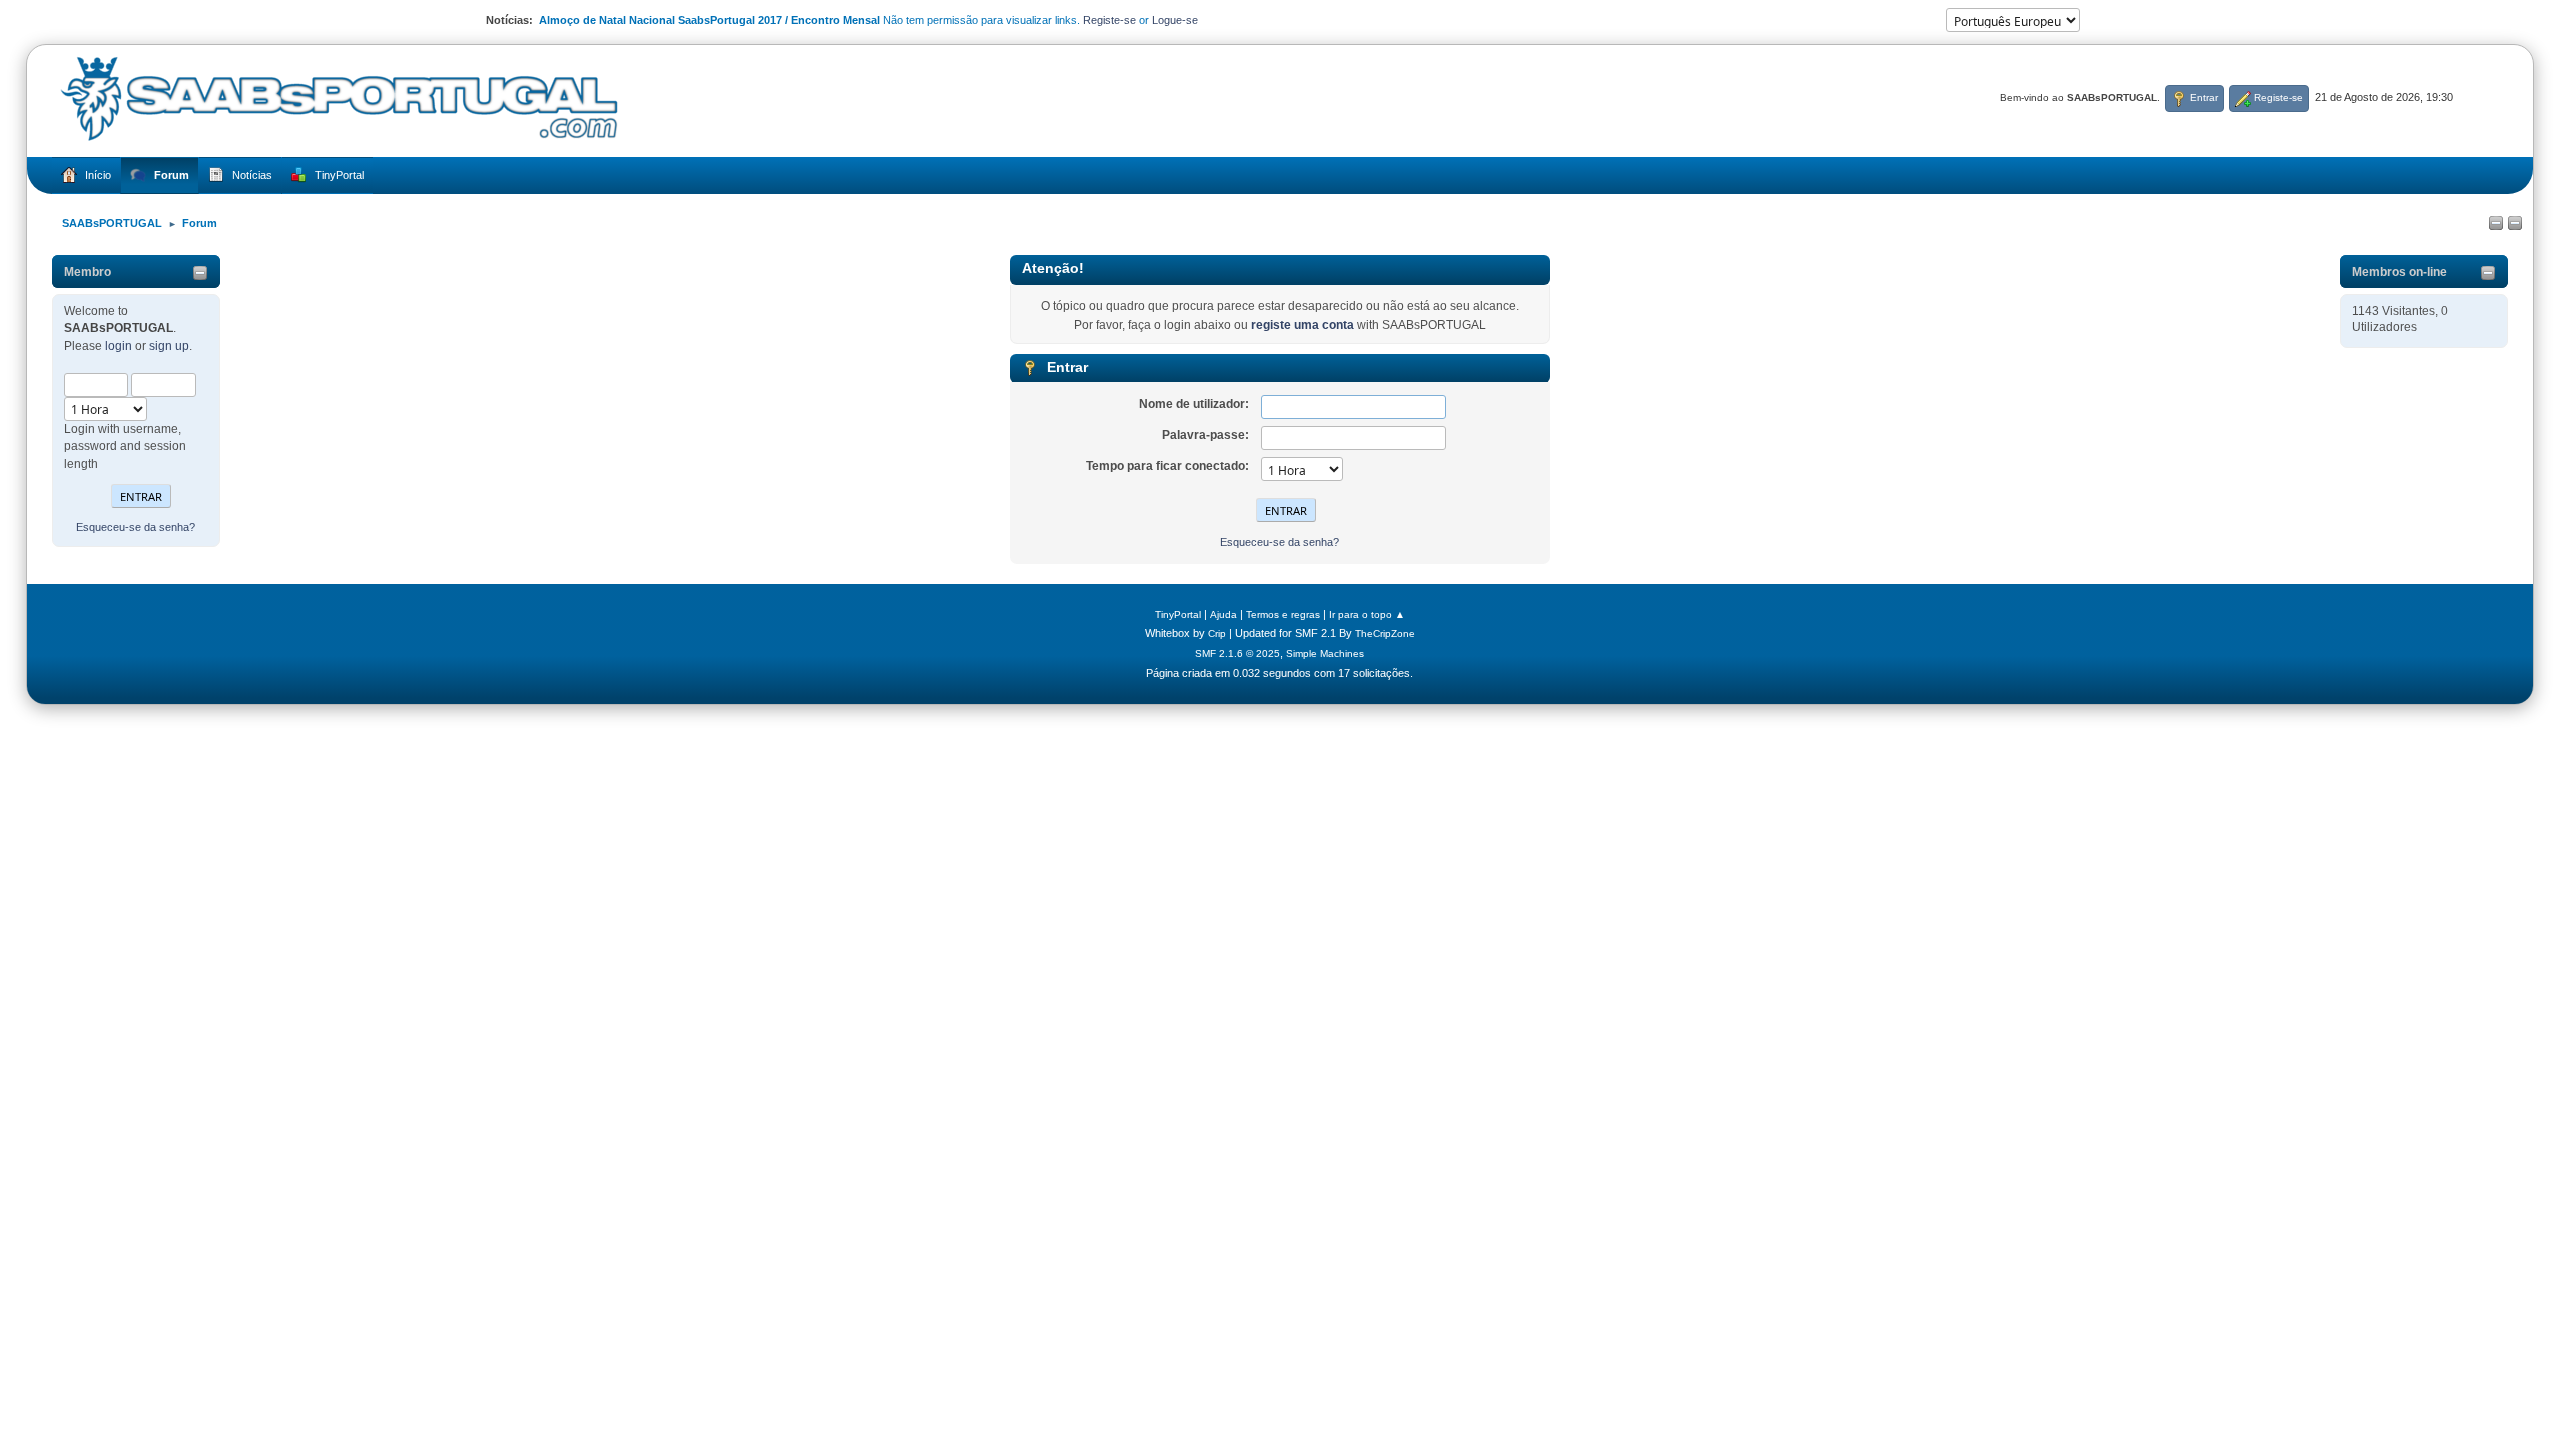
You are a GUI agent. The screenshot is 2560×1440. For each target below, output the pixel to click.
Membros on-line (2399, 272)
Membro (87, 272)
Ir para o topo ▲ (1367, 614)
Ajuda (1223, 614)
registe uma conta (1302, 325)
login (118, 346)
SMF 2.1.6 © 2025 (1237, 653)
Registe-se (1109, 20)
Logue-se (1175, 20)
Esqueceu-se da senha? (135, 527)
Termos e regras (1283, 614)
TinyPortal (1178, 614)
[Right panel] (2515, 224)
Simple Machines (1325, 653)
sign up (169, 346)
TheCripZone (1385, 633)
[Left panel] (2496, 224)
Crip (1217, 633)
